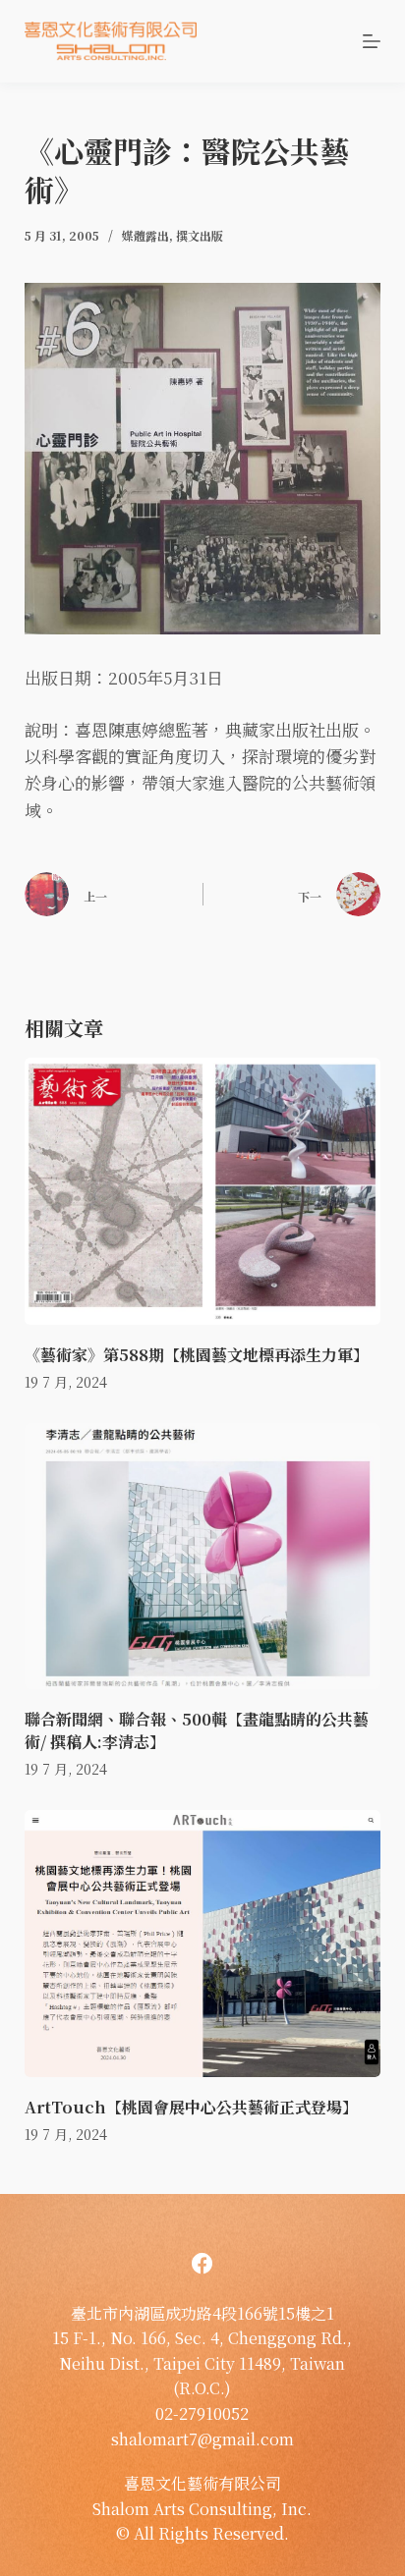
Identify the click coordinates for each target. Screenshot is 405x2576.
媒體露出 (145, 235)
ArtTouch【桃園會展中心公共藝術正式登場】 (191, 2107)
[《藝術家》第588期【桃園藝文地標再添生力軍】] (203, 1191)
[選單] (372, 41)
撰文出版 (200, 235)
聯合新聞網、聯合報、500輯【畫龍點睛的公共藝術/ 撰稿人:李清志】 (197, 1730)
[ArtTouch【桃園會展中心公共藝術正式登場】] (203, 1944)
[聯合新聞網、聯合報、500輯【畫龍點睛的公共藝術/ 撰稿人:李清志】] (203, 1557)
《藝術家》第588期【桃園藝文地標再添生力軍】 (197, 1355)
